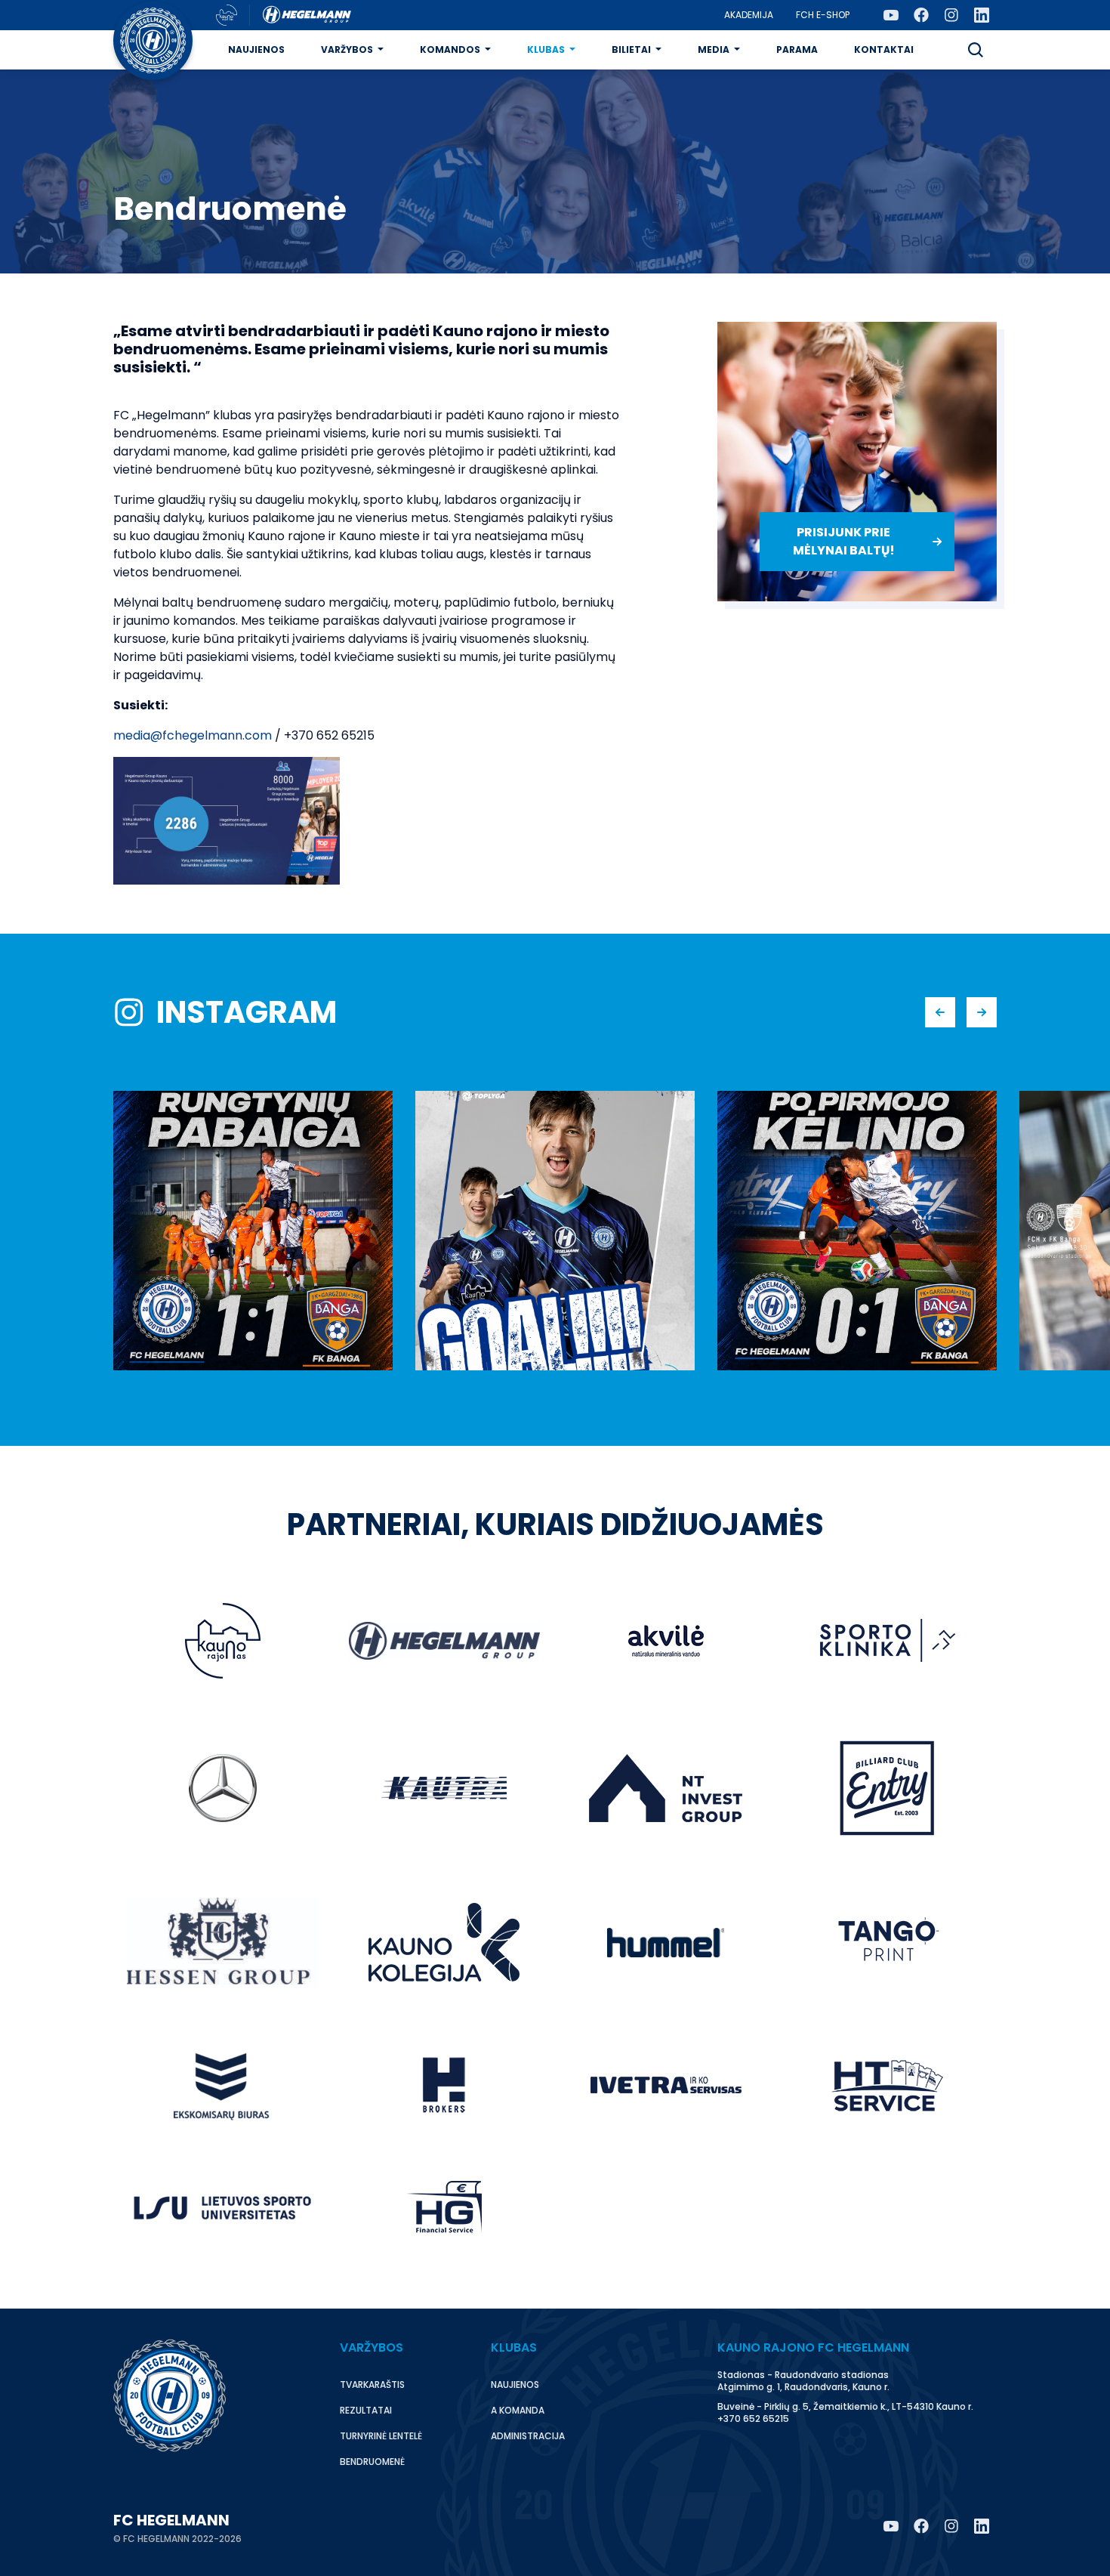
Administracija (528, 2436)
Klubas (546, 49)
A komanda (518, 2410)
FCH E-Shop (823, 15)
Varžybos (347, 49)
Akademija (749, 15)
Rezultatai (366, 2410)
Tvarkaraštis (372, 2384)
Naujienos (256, 49)
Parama (797, 49)
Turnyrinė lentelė (381, 2436)
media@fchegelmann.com (193, 735)
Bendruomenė (372, 2462)
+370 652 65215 (753, 2418)
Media (714, 49)
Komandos (450, 49)
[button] (976, 50)
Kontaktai (884, 49)
